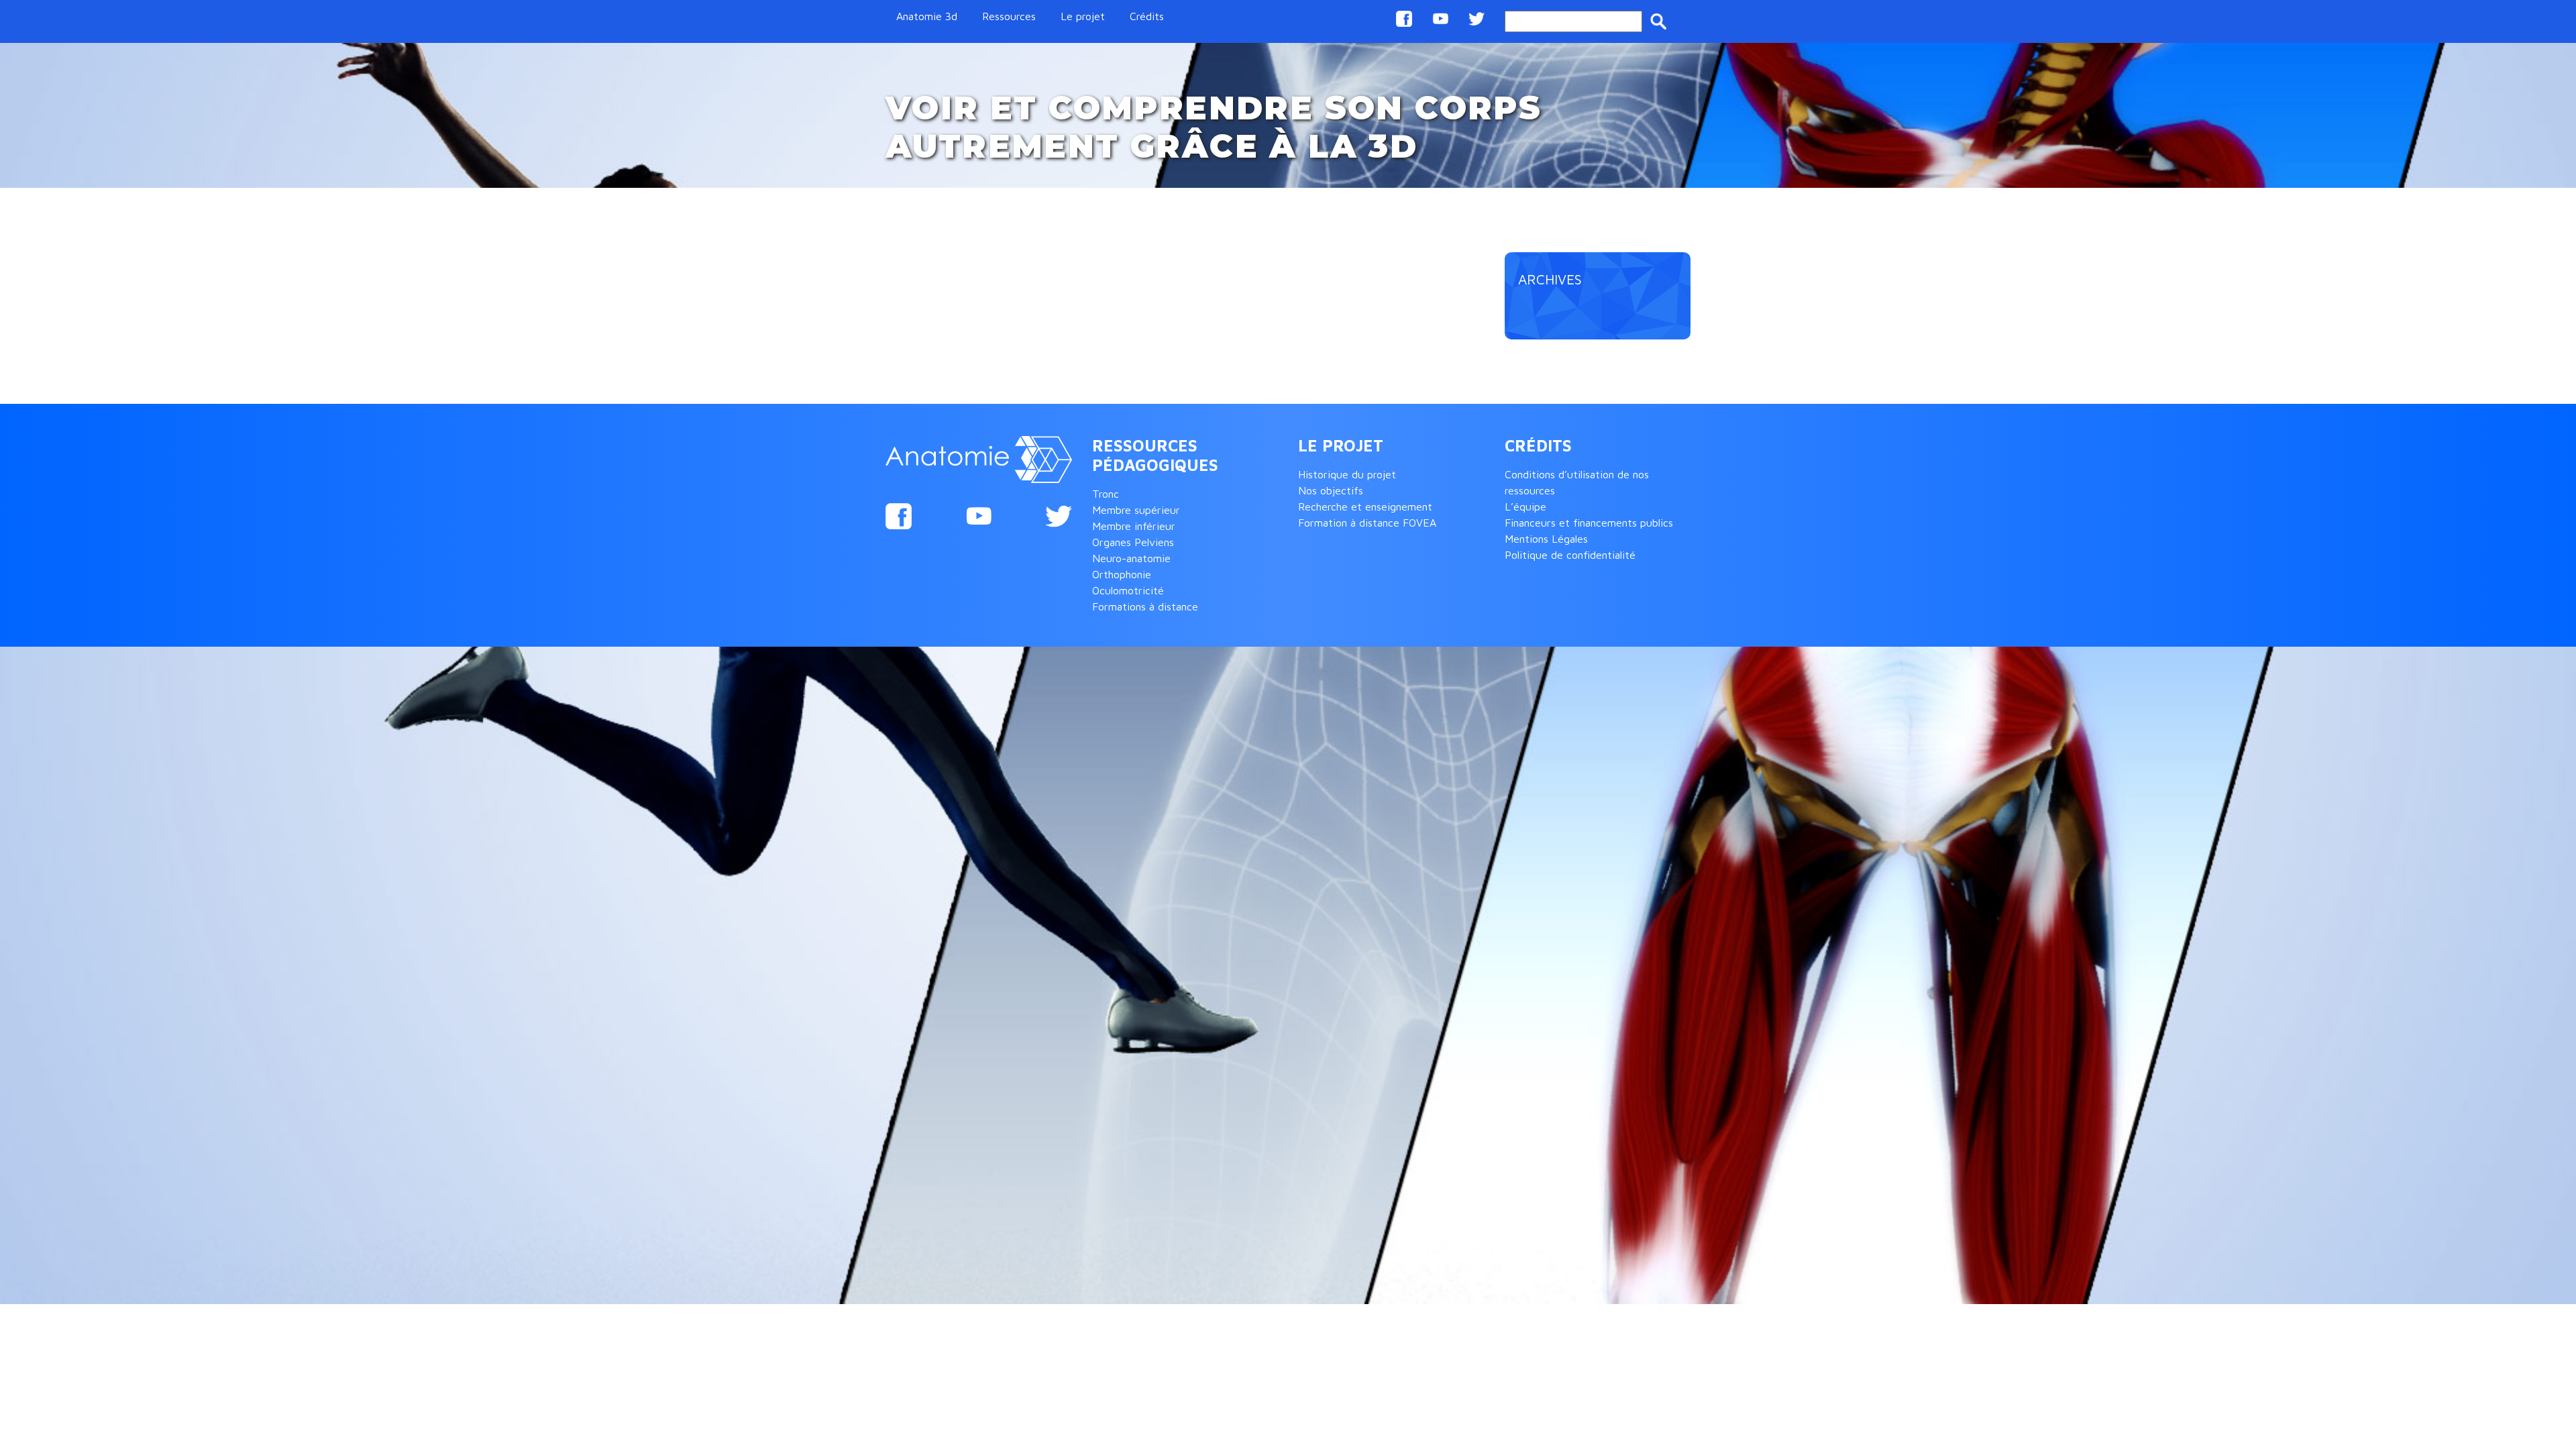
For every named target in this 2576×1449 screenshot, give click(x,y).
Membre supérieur (1136, 510)
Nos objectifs (1331, 490)
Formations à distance (1145, 606)
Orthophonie (1122, 574)
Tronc (1106, 494)
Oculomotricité (1128, 590)
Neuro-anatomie (1131, 558)
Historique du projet (1347, 474)
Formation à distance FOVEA (1367, 523)
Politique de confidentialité (1570, 555)
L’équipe (1525, 506)
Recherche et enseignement (1365, 506)
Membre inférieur (1134, 526)
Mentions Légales (1546, 539)
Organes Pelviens (1133, 542)
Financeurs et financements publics (1589, 523)
